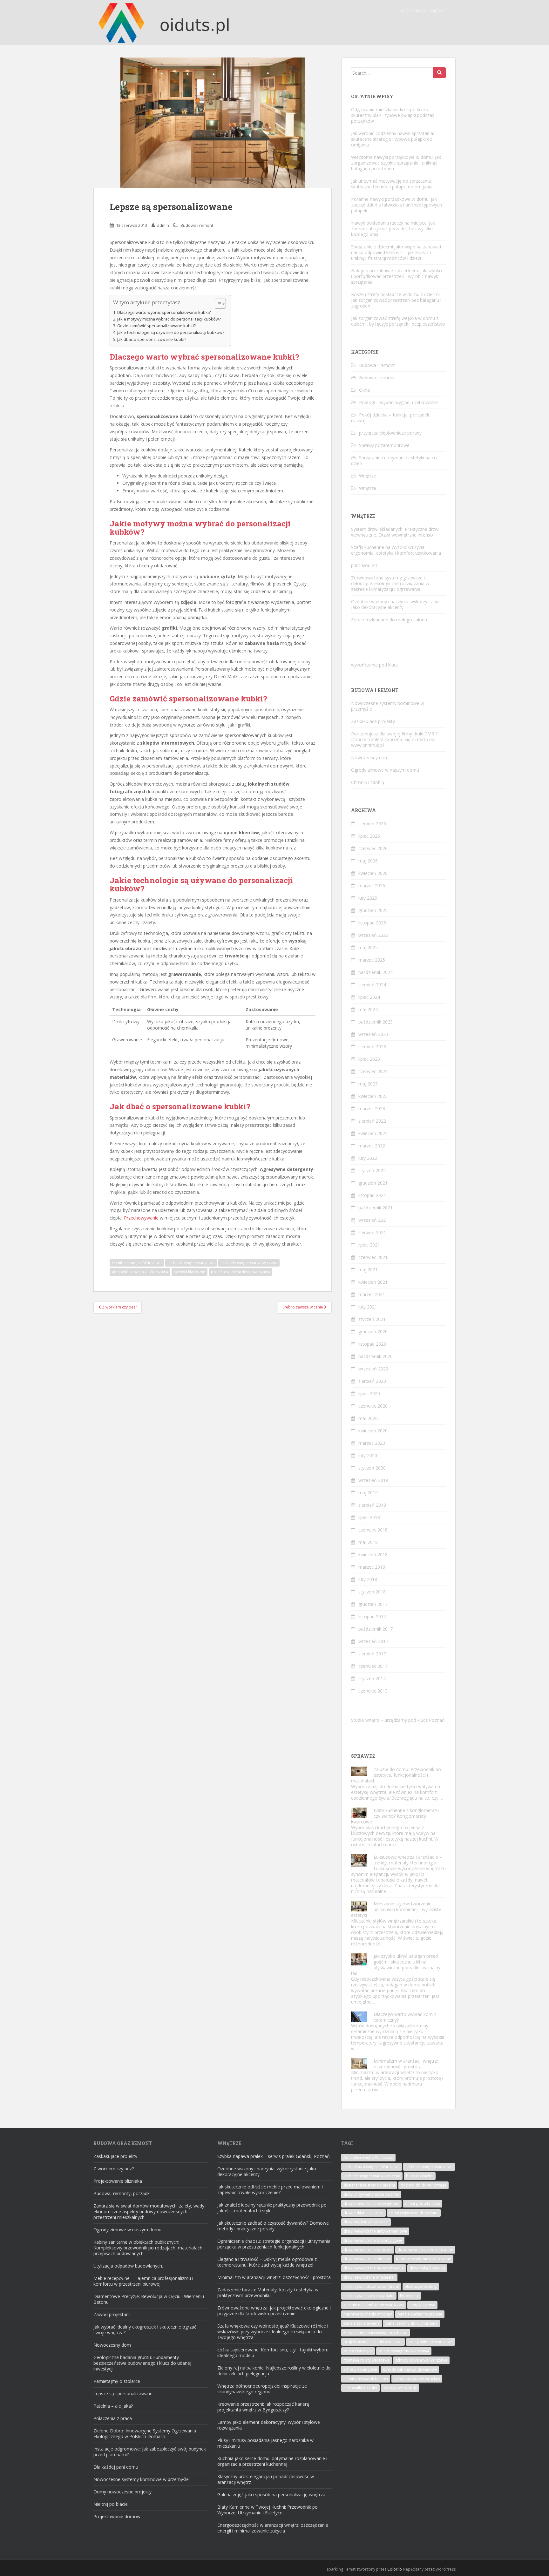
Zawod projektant (112, 2314)
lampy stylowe (422, 2305)
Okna (364, 390)
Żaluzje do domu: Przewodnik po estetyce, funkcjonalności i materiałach (396, 1775)
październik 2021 (376, 1208)
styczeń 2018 (372, 1592)
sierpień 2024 (372, 985)
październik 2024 (376, 972)
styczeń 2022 (372, 1170)
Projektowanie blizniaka (118, 2181)
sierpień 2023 (372, 1047)
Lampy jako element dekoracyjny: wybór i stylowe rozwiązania (269, 2425)
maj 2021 (368, 1270)
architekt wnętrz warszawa (191, 1263)
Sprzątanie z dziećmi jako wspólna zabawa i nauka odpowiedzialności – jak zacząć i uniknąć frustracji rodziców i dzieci (396, 252)
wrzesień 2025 (373, 935)
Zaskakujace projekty (373, 721)
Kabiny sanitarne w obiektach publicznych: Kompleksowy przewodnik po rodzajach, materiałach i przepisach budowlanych (149, 2248)
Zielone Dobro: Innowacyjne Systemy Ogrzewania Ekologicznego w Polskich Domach (145, 2434)
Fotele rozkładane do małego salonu (389, 620)
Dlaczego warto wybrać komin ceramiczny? (405, 2017)
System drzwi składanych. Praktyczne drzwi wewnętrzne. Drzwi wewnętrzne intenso (395, 532)
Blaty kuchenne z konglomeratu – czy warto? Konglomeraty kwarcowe (397, 1816)
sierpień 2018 (372, 1505)
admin (163, 225)
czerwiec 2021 (373, 1257)
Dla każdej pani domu (116, 2467)
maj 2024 (368, 1009)
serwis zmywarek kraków (366, 2379)
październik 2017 (376, 1629)
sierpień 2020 (372, 1381)
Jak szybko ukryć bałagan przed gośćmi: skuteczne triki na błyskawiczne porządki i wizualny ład (396, 1965)
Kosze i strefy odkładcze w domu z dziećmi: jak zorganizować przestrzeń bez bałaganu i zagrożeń (396, 300)
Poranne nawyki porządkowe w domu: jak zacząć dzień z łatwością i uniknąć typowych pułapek (396, 205)
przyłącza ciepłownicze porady (390, 433)
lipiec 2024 (369, 997)
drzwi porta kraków (423, 2204)
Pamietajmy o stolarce (117, 2381)
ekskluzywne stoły (421, 2286)
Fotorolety (409, 2296)
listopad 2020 (372, 1344)
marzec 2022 (372, 1146)
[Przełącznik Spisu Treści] (217, 304)
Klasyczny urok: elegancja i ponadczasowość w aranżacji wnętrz (266, 2479)
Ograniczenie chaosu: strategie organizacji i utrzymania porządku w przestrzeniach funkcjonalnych (274, 2244)
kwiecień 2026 (373, 873)
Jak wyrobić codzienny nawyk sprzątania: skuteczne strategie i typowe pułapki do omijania (393, 139)
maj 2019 (368, 1493)
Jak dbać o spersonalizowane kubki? (152, 339)
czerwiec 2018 (373, 1530)
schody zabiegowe (360, 2369)
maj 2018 (368, 1542)
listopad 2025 (372, 923)
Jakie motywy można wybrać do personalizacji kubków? (169, 319)
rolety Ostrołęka (358, 2351)
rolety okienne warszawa (430, 2342)
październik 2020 (376, 1356)
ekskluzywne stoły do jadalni (369, 2296)
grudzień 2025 (373, 910)
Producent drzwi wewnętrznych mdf (376, 2333)
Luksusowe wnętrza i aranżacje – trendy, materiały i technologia (408, 1860)
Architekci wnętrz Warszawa (137, 1263)
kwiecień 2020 (373, 1431)
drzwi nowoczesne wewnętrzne (371, 2204)
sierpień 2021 (372, 1232)
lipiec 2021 (369, 1245)
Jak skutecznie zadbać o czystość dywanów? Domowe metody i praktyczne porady (273, 2226)
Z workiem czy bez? (114, 2169)
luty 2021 (368, 1307)
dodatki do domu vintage (424, 2185)
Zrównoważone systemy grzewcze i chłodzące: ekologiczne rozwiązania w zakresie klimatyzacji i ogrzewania (390, 583)
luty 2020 (368, 1455)
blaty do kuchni (420, 2176)
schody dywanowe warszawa (421, 2360)
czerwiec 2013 (373, 1691)
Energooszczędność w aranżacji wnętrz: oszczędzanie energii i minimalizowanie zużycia (273, 2528)
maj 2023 (368, 1084)
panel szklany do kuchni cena (411, 2323)
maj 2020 (368, 1418)
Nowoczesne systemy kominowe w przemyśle (388, 706)
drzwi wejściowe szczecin (366, 2222)
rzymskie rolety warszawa (366, 2360)
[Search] (439, 73)
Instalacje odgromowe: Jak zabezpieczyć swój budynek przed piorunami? (150, 2452)
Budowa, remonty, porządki (122, 2193)
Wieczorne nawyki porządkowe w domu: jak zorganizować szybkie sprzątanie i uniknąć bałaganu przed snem (396, 163)
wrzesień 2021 (373, 1220)
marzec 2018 (372, 1567)
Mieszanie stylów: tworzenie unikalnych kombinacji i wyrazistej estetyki (397, 1909)
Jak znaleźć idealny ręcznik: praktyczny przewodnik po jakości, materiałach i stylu (272, 2208)
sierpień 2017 (372, 1654)
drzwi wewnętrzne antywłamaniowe (375, 2231)
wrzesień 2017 (373, 1641)
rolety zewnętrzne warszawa (404, 2351)
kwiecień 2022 (373, 1133)
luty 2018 (368, 1579)
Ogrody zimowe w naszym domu (385, 770)
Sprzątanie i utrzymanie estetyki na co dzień (394, 460)
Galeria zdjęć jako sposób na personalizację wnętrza (271, 2495)
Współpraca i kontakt (424, 11)
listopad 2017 (372, 1616)
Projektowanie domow (117, 2516)
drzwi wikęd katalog (427, 2268)
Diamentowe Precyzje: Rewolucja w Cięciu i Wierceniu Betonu (149, 2299)
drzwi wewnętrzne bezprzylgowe (373, 2240)
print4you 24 (364, 565)
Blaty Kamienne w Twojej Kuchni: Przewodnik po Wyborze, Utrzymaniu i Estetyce (268, 2510)
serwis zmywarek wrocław (417, 2379)
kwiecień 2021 (373, 1282)
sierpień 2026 (372, 824)
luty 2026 (368, 898)
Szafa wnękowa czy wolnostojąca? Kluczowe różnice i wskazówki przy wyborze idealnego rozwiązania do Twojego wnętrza (273, 2332)
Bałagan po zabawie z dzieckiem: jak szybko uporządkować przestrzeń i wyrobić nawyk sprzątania (396, 276)
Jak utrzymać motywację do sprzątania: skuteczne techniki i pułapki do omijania (392, 184)
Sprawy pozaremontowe (384, 445)
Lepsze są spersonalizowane (123, 2393)
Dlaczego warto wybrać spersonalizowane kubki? (164, 312)
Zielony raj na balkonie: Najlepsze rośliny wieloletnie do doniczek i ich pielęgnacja (274, 2371)
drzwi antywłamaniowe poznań (371, 2194)
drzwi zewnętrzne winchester (369, 2277)
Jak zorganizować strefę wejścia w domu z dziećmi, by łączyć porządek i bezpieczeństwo (398, 321)
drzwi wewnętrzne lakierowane (424, 2259)
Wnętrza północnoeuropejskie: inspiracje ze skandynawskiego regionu (262, 2389)
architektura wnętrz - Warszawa (140, 1272)
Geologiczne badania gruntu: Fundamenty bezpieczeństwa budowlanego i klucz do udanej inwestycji (142, 2363)
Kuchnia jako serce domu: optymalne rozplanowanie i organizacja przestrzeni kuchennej (272, 2461)
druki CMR (424, 734)
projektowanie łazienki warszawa (241, 1272)
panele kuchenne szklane (420, 2314)
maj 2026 (368, 861)
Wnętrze (368, 476)
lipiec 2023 (369, 1059)
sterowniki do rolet (360, 2388)
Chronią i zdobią (368, 782)
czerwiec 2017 (373, 1666)
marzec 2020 (372, 1443)
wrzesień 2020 (373, 1369)
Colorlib (395, 2569)
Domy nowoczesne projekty (122, 2492)
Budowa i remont (197, 225)
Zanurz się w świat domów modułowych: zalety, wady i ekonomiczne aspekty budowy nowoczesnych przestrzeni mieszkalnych (150, 2211)
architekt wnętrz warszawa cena (249, 1263)
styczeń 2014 (372, 1678)
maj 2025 (368, 947)
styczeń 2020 (372, 1468)
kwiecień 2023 (373, 1096)
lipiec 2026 (369, 836)
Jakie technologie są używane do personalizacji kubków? (171, 332)
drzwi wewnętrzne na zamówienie (374, 2268)
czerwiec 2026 (373, 848)
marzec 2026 (372, 886)
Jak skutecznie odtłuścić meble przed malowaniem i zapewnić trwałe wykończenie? (270, 2190)
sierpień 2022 (372, 1121)
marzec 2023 (372, 1109)
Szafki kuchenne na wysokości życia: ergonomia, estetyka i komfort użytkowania (396, 550)
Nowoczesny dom (370, 757)
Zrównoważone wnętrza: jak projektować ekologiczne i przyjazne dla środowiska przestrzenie (274, 2311)
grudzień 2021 (373, 1183)
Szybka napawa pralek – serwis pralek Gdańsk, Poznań (274, 2156)
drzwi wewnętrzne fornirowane (425, 2250)
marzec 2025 (372, 960)
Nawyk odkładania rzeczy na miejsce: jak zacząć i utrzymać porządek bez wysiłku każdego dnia (393, 229)
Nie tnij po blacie (111, 2504)
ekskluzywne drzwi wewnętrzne (371, 2286)
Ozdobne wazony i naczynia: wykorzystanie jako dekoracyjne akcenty (395, 604)
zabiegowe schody (400, 2388)
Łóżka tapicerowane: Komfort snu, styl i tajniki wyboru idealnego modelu (273, 2353)
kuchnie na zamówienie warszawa (374, 2305)
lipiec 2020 (369, 1393)
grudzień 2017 (373, 1604)
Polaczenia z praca (113, 2418)
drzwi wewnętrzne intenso (367, 2259)
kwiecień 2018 (373, 1555)
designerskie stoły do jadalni (369, 2185)
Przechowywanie (141, 1218)
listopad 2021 (372, 1195)
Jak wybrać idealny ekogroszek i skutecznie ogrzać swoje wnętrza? (145, 2330)
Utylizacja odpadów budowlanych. (128, 2266)
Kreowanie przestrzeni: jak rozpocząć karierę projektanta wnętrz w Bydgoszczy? (263, 2407)
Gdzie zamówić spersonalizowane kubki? (156, 326)
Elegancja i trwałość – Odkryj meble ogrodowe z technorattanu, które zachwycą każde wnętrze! (267, 2262)
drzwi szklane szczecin (363, 2213)
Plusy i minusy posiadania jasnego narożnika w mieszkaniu (265, 2443)
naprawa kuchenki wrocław (368, 2314)
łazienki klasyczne (190, 1272)
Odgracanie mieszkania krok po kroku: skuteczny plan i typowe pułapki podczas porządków (393, 115)
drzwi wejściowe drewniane (414, 2213)
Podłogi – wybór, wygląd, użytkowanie (398, 402)
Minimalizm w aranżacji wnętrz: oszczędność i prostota (406, 2064)
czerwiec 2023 (373, 1071)
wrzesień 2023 (373, 1034)
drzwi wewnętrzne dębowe (368, 2250)
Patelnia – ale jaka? (113, 2406)
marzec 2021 (372, 1294)
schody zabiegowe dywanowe (410, 2369)
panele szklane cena (362, 2323)
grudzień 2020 (373, 1332)
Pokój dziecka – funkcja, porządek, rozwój (391, 418)
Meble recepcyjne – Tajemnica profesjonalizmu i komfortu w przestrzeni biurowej (143, 2281)
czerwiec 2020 (373, 1406)
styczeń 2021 (372, 1319)
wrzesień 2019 (373, 1480)
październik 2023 (376, 1022)
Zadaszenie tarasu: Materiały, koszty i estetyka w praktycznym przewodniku (268, 2292)
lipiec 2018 (369, 1517)
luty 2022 (368, 1158)
